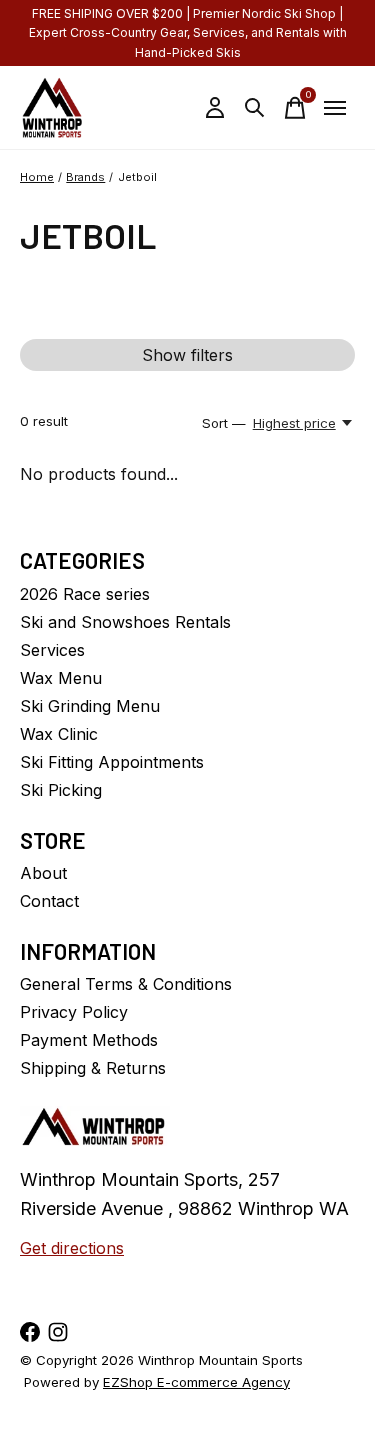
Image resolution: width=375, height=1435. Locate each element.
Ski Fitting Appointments (112, 762)
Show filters (187, 355)
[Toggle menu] (335, 108)
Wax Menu (61, 678)
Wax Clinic (59, 734)
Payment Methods (89, 1040)
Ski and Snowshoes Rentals (125, 622)
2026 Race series (85, 594)
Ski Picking (61, 790)
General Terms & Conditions (126, 984)
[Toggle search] (255, 108)
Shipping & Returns (93, 1068)
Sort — (224, 423)
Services (52, 650)
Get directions (72, 1248)
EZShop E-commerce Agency (196, 1382)
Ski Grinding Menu (90, 706)
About (43, 873)
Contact (49, 901)
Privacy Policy (74, 1012)
